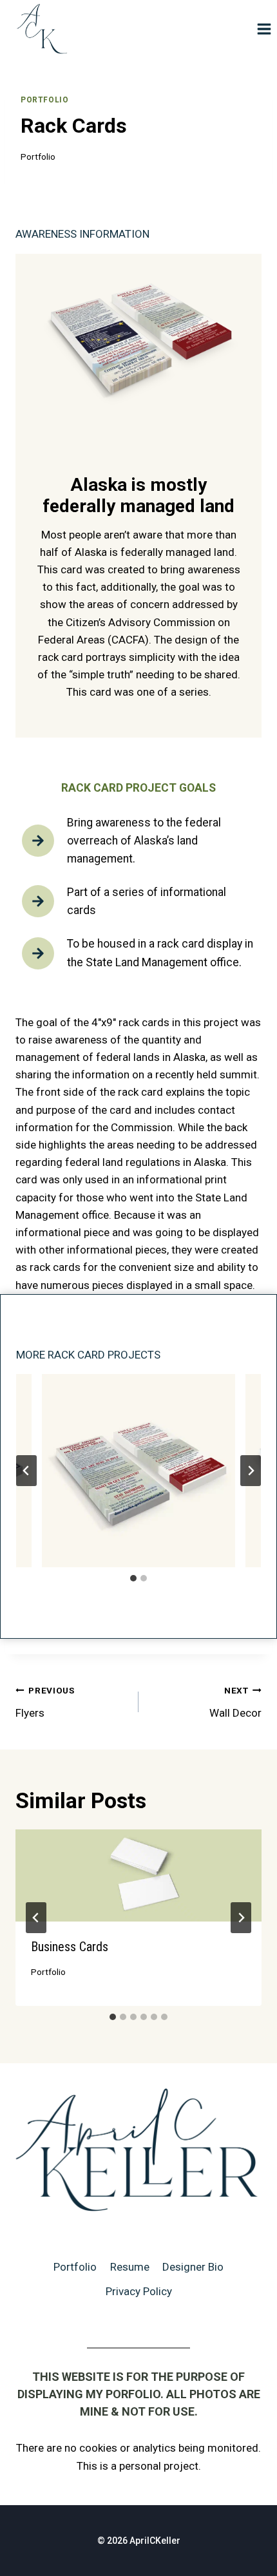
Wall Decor (235, 1702)
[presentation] (138, 1875)
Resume (130, 2267)
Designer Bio (193, 2267)
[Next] (241, 1918)
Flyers (45, 1702)
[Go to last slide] (26, 1471)
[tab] (133, 1578)
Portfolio (44, 100)
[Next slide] (251, 1471)
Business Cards (70, 1947)
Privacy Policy (139, 2291)
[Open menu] (264, 29)
